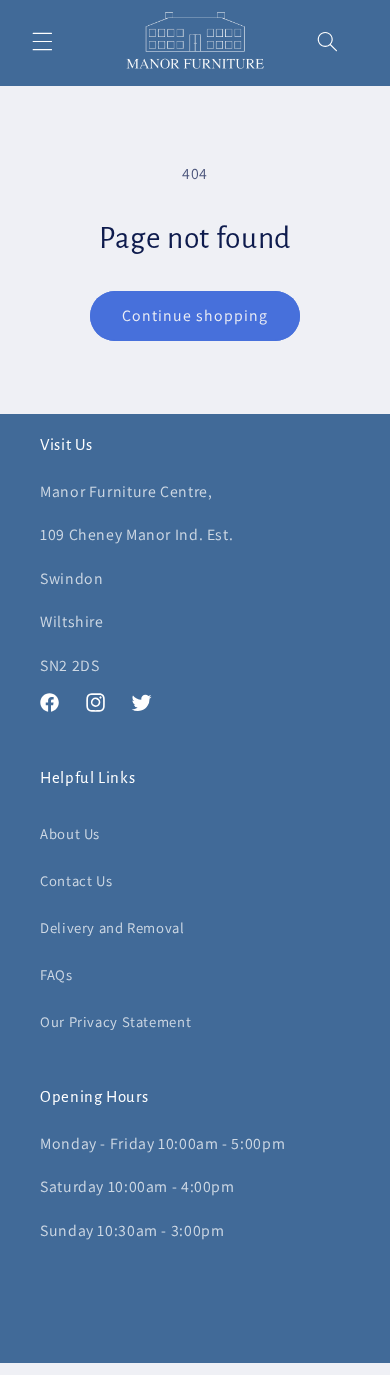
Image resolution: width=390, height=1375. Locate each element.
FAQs (56, 974)
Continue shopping (195, 315)
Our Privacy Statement (115, 1021)
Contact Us (76, 880)
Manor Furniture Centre (164, 1365)
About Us (70, 833)
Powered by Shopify (283, 1365)
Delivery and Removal (112, 927)
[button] (42, 41)
